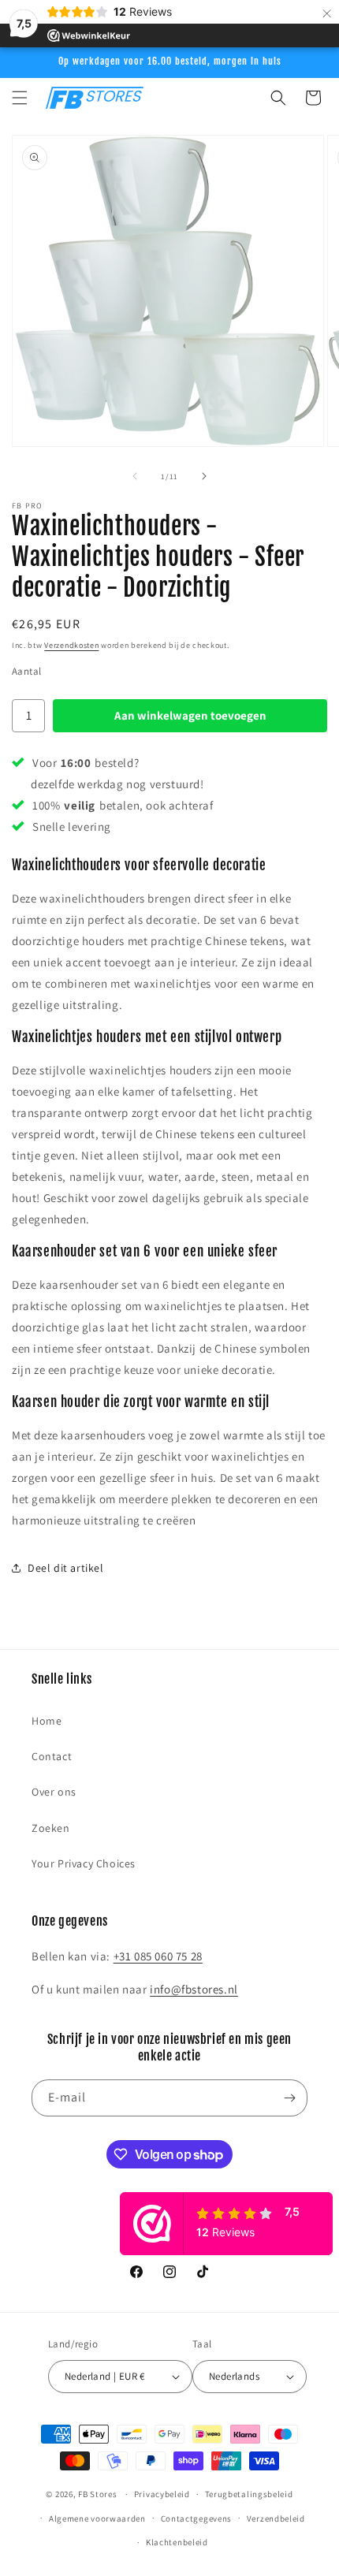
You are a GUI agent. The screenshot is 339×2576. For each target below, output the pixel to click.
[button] (20, 98)
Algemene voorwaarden (97, 2518)
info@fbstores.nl (194, 1989)
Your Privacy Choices (84, 1863)
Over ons (54, 1792)
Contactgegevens (197, 2518)
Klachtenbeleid (177, 2542)
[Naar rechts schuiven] (204, 476)
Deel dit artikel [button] (66, 1568)
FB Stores (97, 2494)
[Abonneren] (289, 2098)
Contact (52, 1756)
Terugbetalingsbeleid (249, 2494)
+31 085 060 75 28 (158, 1956)
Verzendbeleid (276, 2518)
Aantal (26, 671)
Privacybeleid (162, 2494)
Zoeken (51, 1828)
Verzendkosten (71, 645)
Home (47, 1721)
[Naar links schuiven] (135, 476)
